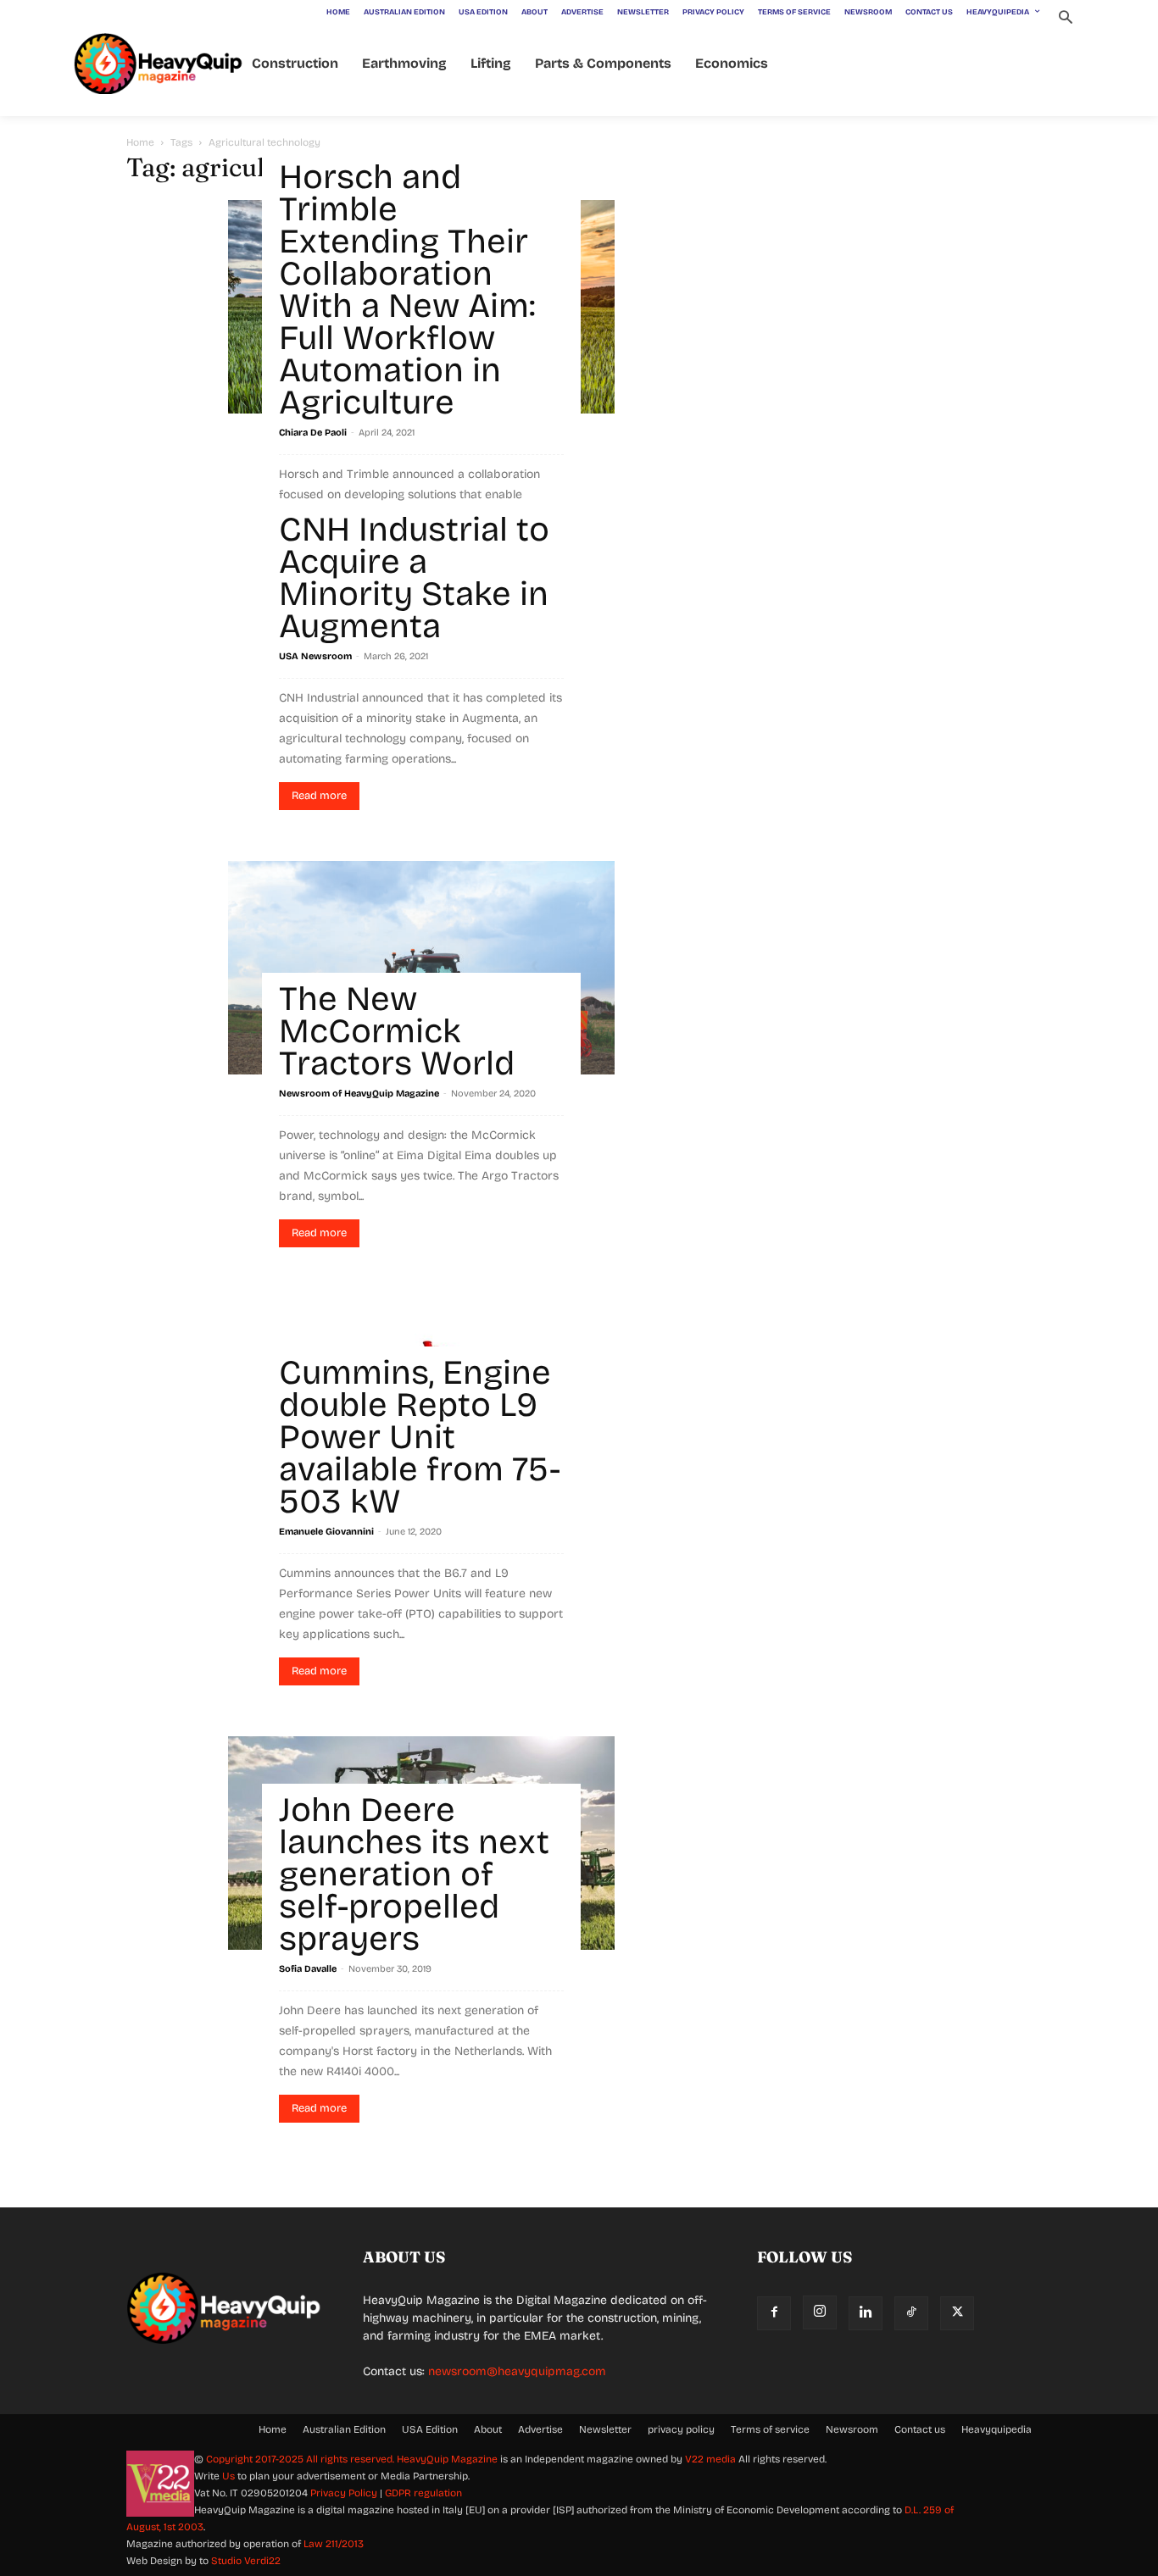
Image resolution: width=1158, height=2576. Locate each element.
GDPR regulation (423, 2493)
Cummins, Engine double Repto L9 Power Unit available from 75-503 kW (420, 1437)
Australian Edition (344, 2429)
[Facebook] (774, 2313)
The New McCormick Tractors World (397, 1031)
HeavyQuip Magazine (447, 2459)
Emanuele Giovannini (326, 1532)
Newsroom (852, 2429)
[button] (1065, 19)
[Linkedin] (866, 2313)
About (488, 2429)
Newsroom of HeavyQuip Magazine (359, 1094)
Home (140, 142)
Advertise (540, 2429)
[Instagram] (820, 2312)
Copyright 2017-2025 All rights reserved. (301, 2459)
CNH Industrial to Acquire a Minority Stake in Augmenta (414, 578)
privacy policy (681, 2429)
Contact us (920, 2429)
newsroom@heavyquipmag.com (517, 2371)
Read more (319, 796)
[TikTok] (911, 2313)
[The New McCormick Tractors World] (421, 968)
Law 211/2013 (334, 2544)
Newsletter (605, 2429)
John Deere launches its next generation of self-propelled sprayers (414, 1874)
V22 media (710, 2459)
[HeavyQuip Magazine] (159, 64)
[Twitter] (957, 2313)
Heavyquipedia (997, 2429)
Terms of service (770, 2429)
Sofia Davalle (308, 1969)
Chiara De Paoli (313, 433)
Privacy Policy (344, 2493)
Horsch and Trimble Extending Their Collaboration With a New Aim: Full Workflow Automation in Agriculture (407, 290)
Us (228, 2476)
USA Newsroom (315, 656)
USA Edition (430, 2429)
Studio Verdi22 (246, 2561)
